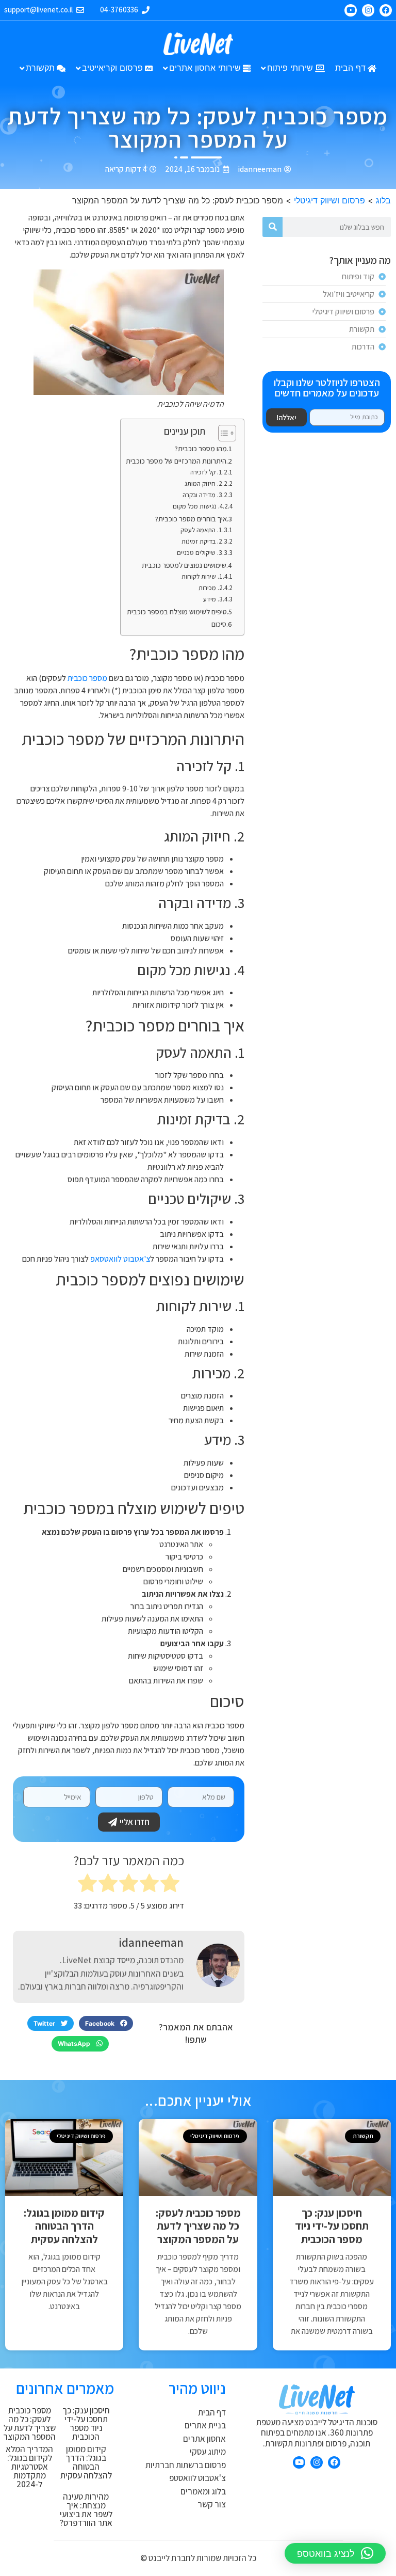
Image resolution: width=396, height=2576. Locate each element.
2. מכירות (211, 588)
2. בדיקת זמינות (202, 541)
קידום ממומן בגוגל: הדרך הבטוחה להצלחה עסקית (64, 2226)
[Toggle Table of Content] (222, 433)
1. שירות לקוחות (202, 576)
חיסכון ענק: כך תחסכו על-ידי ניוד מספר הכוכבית (332, 2226)
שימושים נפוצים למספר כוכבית (184, 565)
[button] (106, 2024)
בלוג (383, 200)
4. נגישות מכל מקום (198, 506)
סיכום (219, 624)
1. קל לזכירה (206, 472)
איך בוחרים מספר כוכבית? (191, 519)
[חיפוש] (273, 227)
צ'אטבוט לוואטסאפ (120, 1259)
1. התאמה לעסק (201, 530)
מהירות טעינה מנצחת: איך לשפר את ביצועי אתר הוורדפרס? (86, 2510)
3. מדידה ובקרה (202, 495)
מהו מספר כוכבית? (201, 448)
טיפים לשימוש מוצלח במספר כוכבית (177, 611)
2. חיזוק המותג (203, 483)
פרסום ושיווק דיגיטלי (329, 200)
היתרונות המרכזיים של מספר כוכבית (176, 461)
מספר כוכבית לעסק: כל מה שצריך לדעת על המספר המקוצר (198, 2226)
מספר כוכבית (87, 678)
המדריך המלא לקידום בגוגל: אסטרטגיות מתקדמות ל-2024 (29, 2467)
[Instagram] (368, 10)
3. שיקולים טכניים (200, 553)
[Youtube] (351, 10)
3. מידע (213, 599)
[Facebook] (386, 10)
